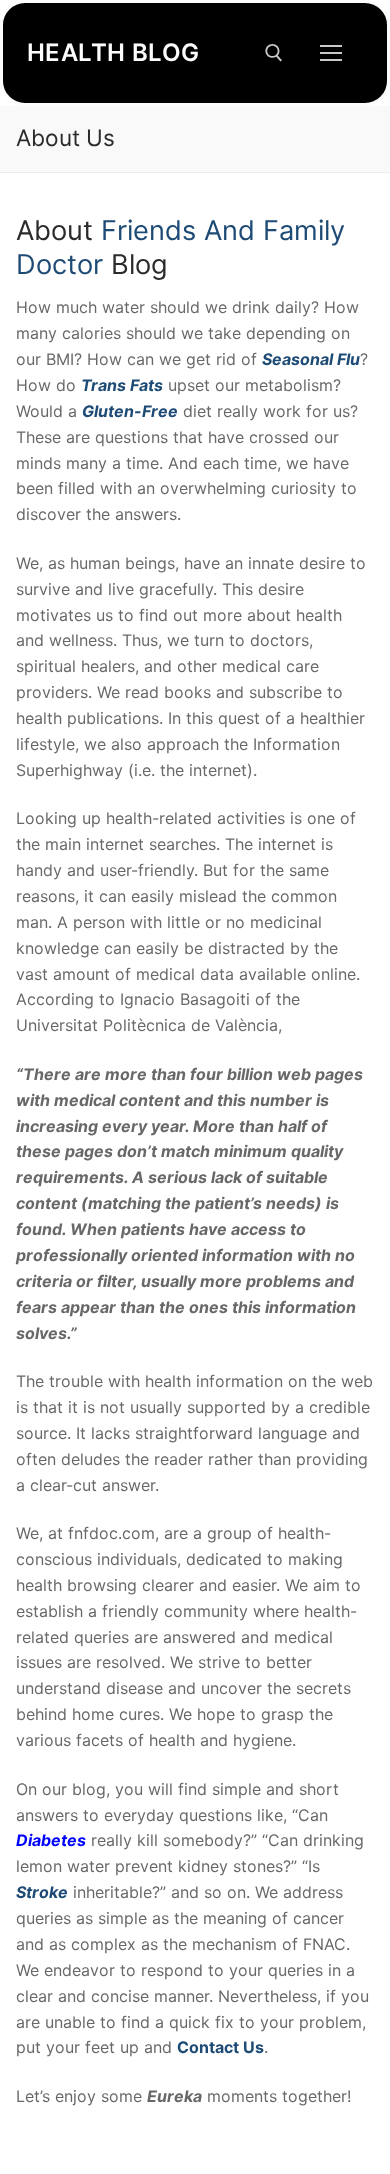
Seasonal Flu (311, 359)
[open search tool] (274, 53)
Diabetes (51, 1840)
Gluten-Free (130, 411)
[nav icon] (331, 53)
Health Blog (113, 52)
